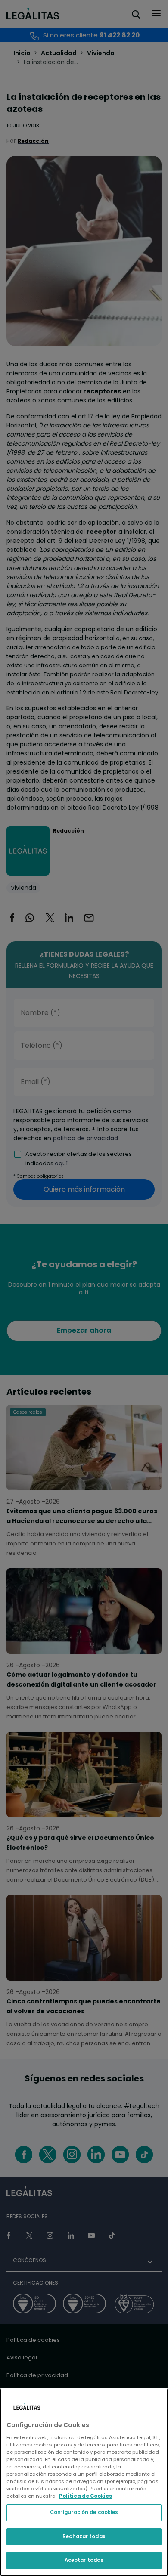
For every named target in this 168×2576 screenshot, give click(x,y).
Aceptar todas (84, 2560)
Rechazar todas (84, 2536)
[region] (84, 2482)
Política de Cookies (86, 2496)
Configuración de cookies (84, 2512)
